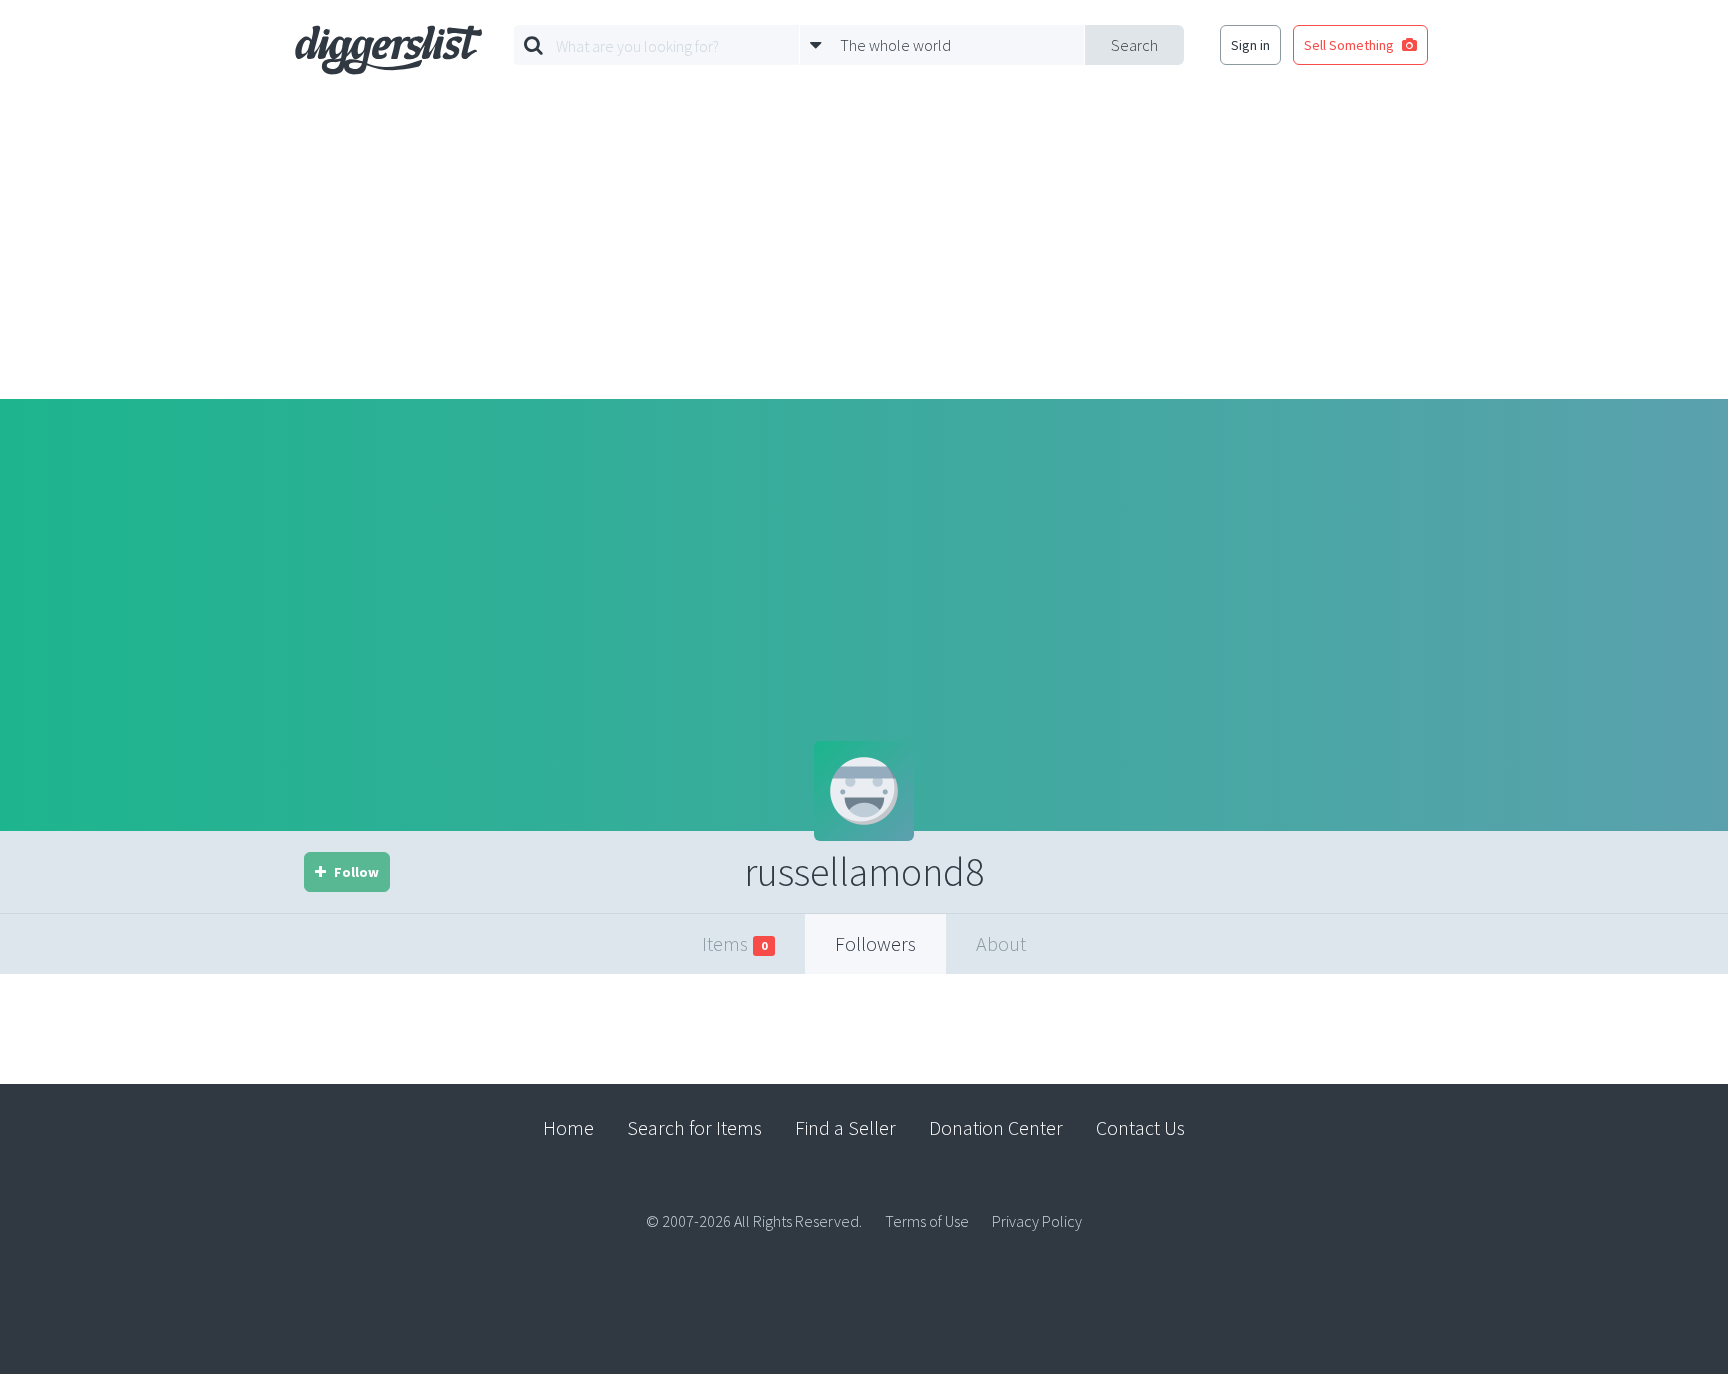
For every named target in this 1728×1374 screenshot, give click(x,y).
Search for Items (694, 1127)
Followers (875, 943)
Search (1134, 45)
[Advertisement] (864, 249)
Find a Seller (845, 1127)
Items (734, 943)
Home (568, 1127)
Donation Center (996, 1127)
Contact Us (1140, 1127)
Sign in (1250, 45)
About (1001, 943)
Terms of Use (927, 1221)
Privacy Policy (1037, 1221)
